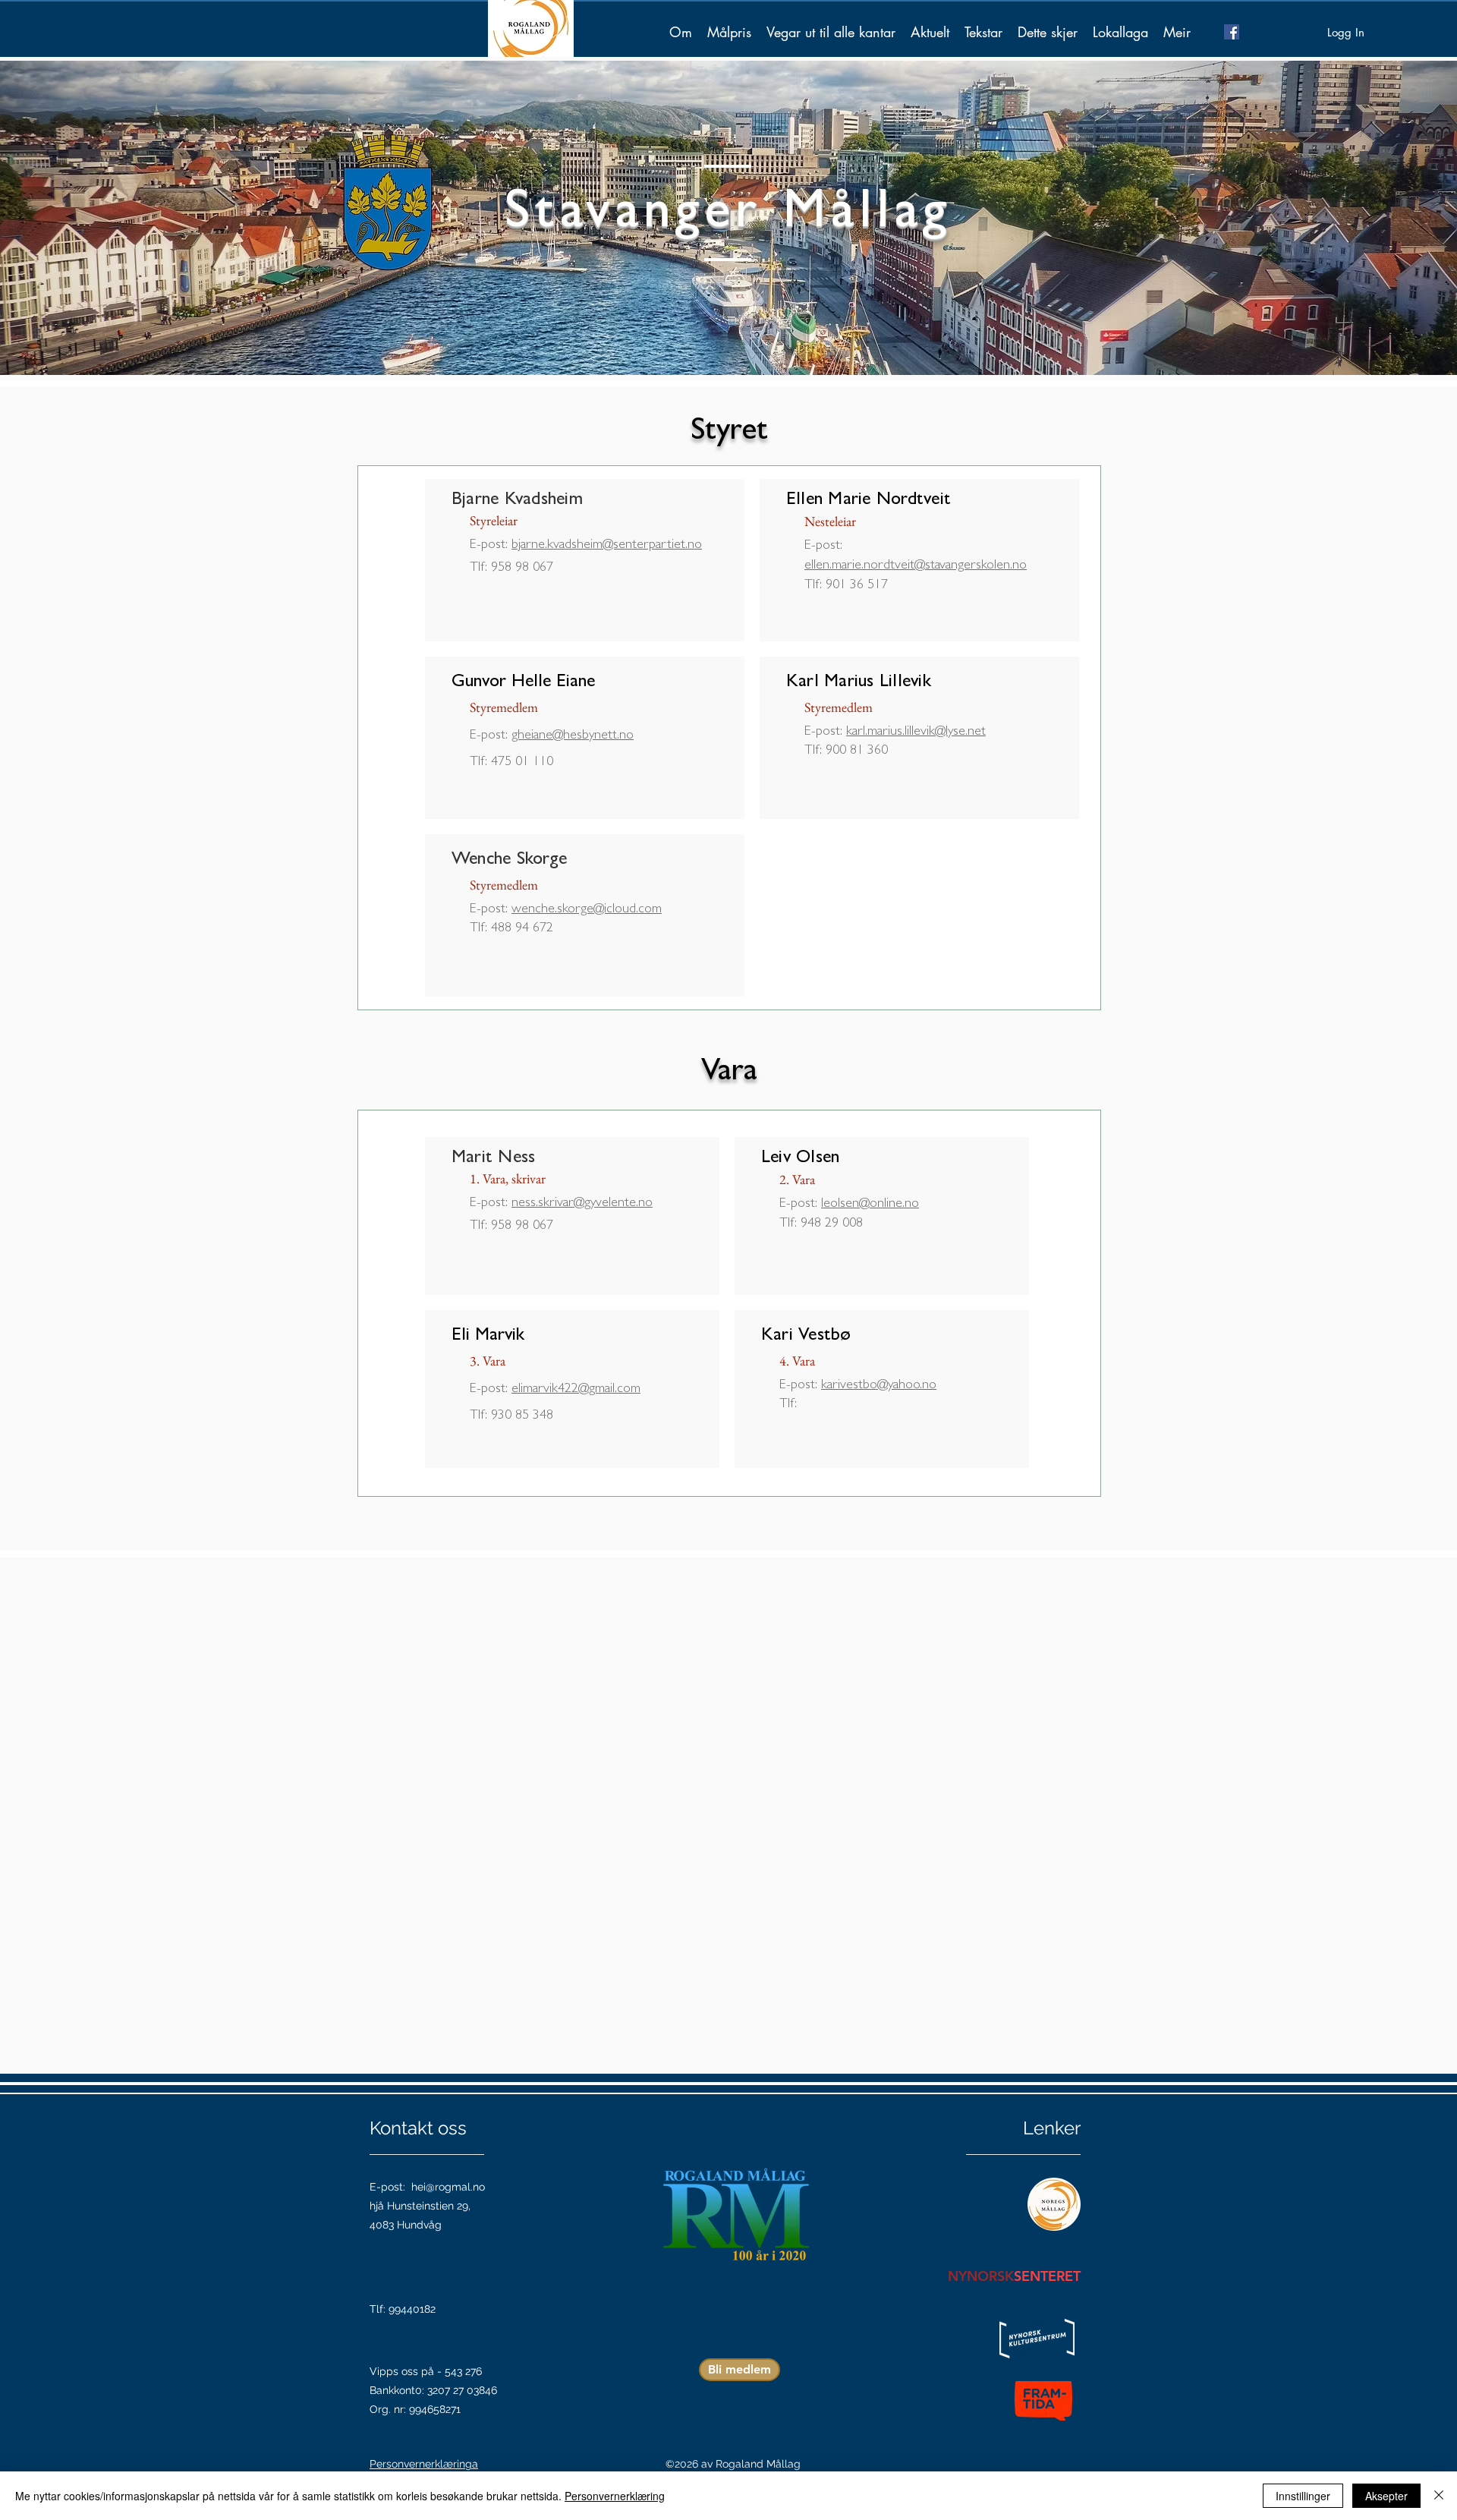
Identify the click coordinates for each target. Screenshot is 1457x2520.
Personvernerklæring (615, 2496)
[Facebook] (1232, 32)
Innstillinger (1303, 2496)
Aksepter (1386, 2496)
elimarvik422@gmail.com (576, 1390)
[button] (729, 32)
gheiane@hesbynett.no (573, 736)
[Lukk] (1439, 2496)
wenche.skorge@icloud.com (587, 910)
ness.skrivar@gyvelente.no (582, 1204)
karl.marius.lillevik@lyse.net (916, 732)
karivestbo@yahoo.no (879, 1386)
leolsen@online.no (870, 1205)
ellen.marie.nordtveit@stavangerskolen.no (916, 566)
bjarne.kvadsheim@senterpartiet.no (607, 546)
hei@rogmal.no (448, 2187)
